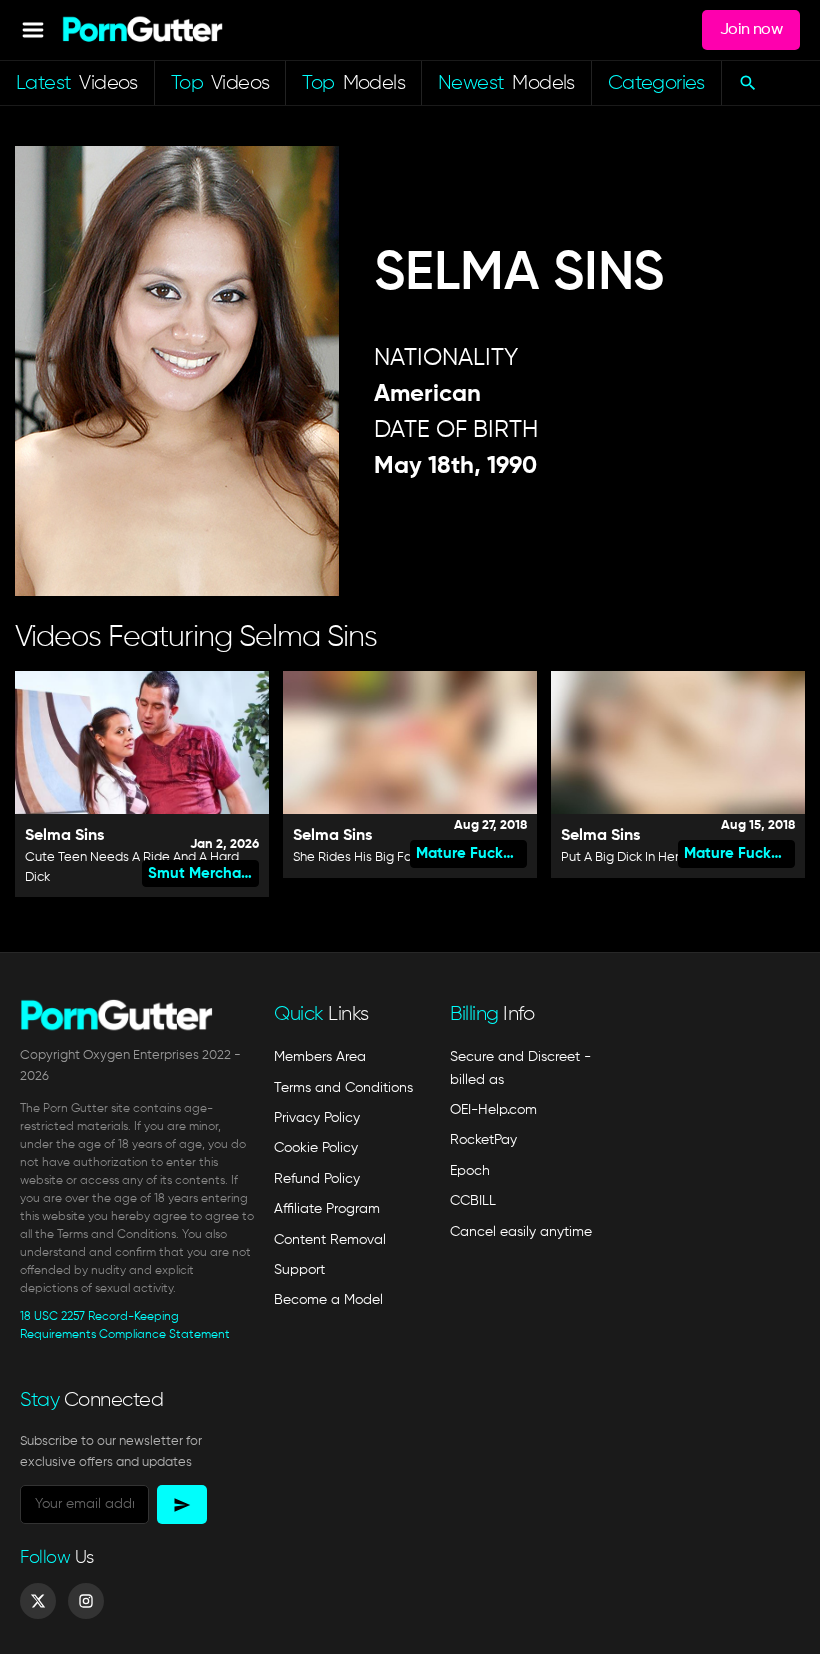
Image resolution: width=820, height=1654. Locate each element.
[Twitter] (38, 1601)
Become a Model (328, 1300)
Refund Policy (317, 1179)
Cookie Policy (316, 1148)
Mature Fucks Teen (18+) (471, 853)
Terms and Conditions (343, 1088)
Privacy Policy (317, 1118)
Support (299, 1270)
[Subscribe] (182, 1504)
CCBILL (473, 1201)
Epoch (470, 1171)
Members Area (320, 1057)
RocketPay (483, 1140)
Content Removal (330, 1240)
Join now (751, 30)
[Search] (747, 83)
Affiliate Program (327, 1209)
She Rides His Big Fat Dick (369, 857)
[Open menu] (33, 30)
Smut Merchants (203, 873)
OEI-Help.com (493, 1110)
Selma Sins (64, 836)
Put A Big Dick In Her (620, 857)
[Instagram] (86, 1601)
